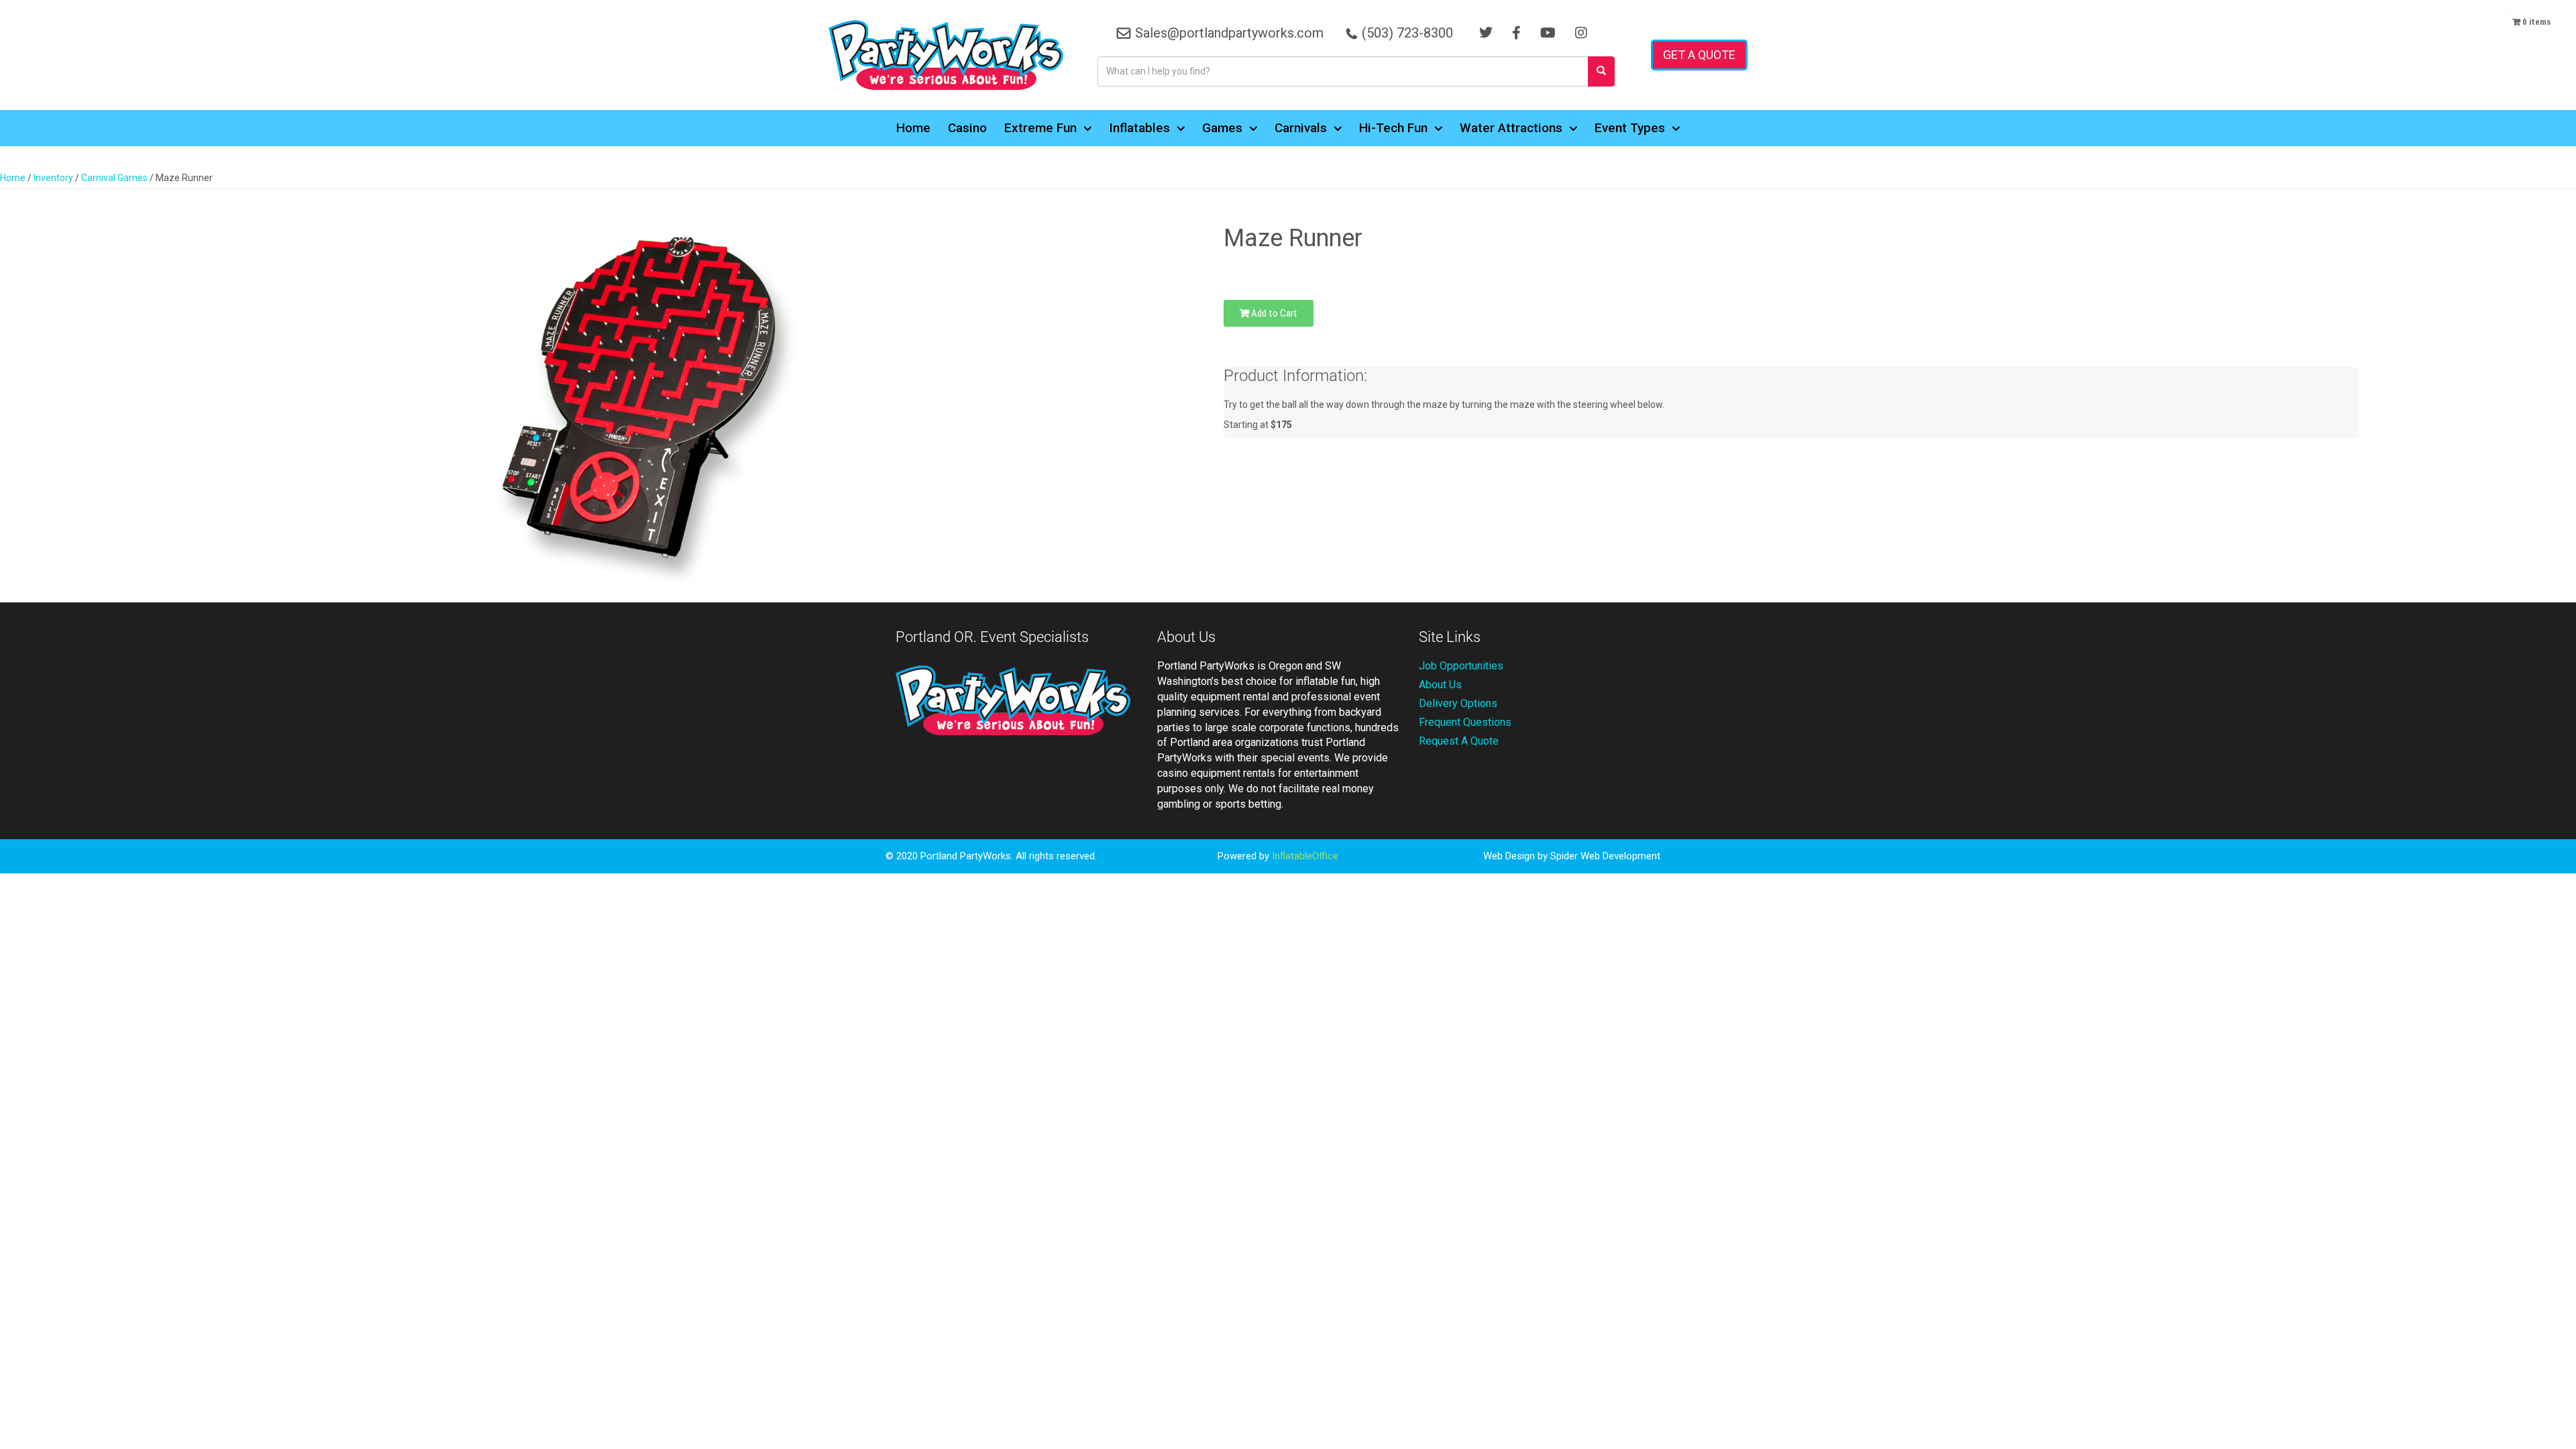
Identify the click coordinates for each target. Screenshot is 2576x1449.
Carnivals (1301, 128)
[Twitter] (1486, 33)
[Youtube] (1548, 33)
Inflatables (1139, 128)
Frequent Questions (1465, 722)
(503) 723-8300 (1407, 33)
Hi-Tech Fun (1393, 128)
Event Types (1630, 128)
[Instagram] (1581, 33)
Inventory (53, 178)
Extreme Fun (1040, 128)
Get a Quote (1699, 55)
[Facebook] (1516, 33)
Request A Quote (1459, 741)
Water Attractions (1511, 128)
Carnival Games (114, 178)
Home (913, 128)
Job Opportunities (1461, 666)
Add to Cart (1273, 313)
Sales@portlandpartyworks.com (1229, 33)
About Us (1440, 685)
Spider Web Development (1605, 856)
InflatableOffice (1305, 856)
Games (1222, 128)
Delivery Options (1458, 703)
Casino (967, 128)
